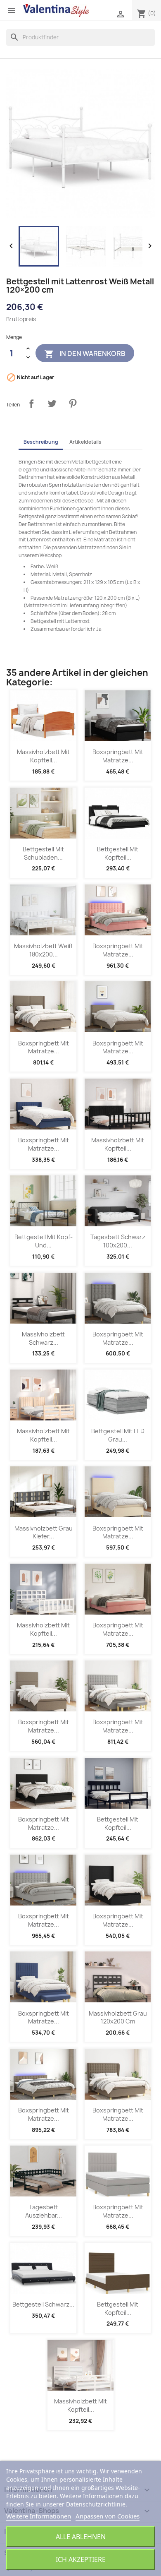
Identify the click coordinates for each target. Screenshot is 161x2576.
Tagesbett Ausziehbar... (44, 2211)
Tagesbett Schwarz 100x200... (118, 1241)
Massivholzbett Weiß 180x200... (43, 950)
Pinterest (73, 404)
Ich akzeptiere (81, 2559)
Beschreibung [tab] (41, 442)
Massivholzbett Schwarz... (43, 1338)
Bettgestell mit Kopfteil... (118, 853)
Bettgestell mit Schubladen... (43, 853)
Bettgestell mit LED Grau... (118, 1435)
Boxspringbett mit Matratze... (118, 756)
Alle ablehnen (81, 2537)
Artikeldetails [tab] (85, 442)
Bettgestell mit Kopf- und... (44, 1241)
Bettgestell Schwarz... (43, 2304)
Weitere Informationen (39, 2516)
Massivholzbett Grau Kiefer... (44, 1532)
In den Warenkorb (85, 354)
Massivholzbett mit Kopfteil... (43, 756)
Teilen (31, 404)
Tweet (52, 404)
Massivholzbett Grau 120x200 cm (118, 2017)
